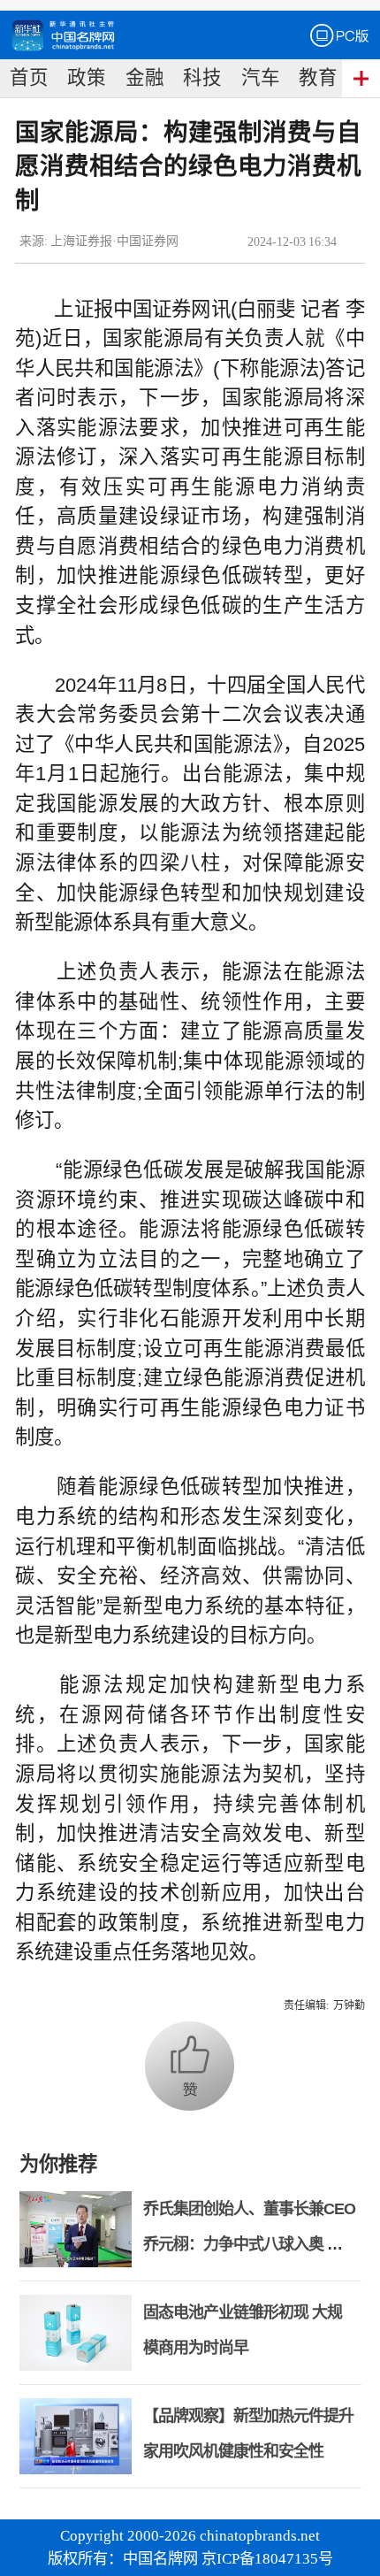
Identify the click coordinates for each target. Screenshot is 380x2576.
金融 (145, 78)
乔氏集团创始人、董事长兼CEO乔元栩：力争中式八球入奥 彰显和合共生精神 (249, 2244)
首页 (29, 78)
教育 (318, 78)
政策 (87, 78)
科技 (202, 78)
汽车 (261, 78)
